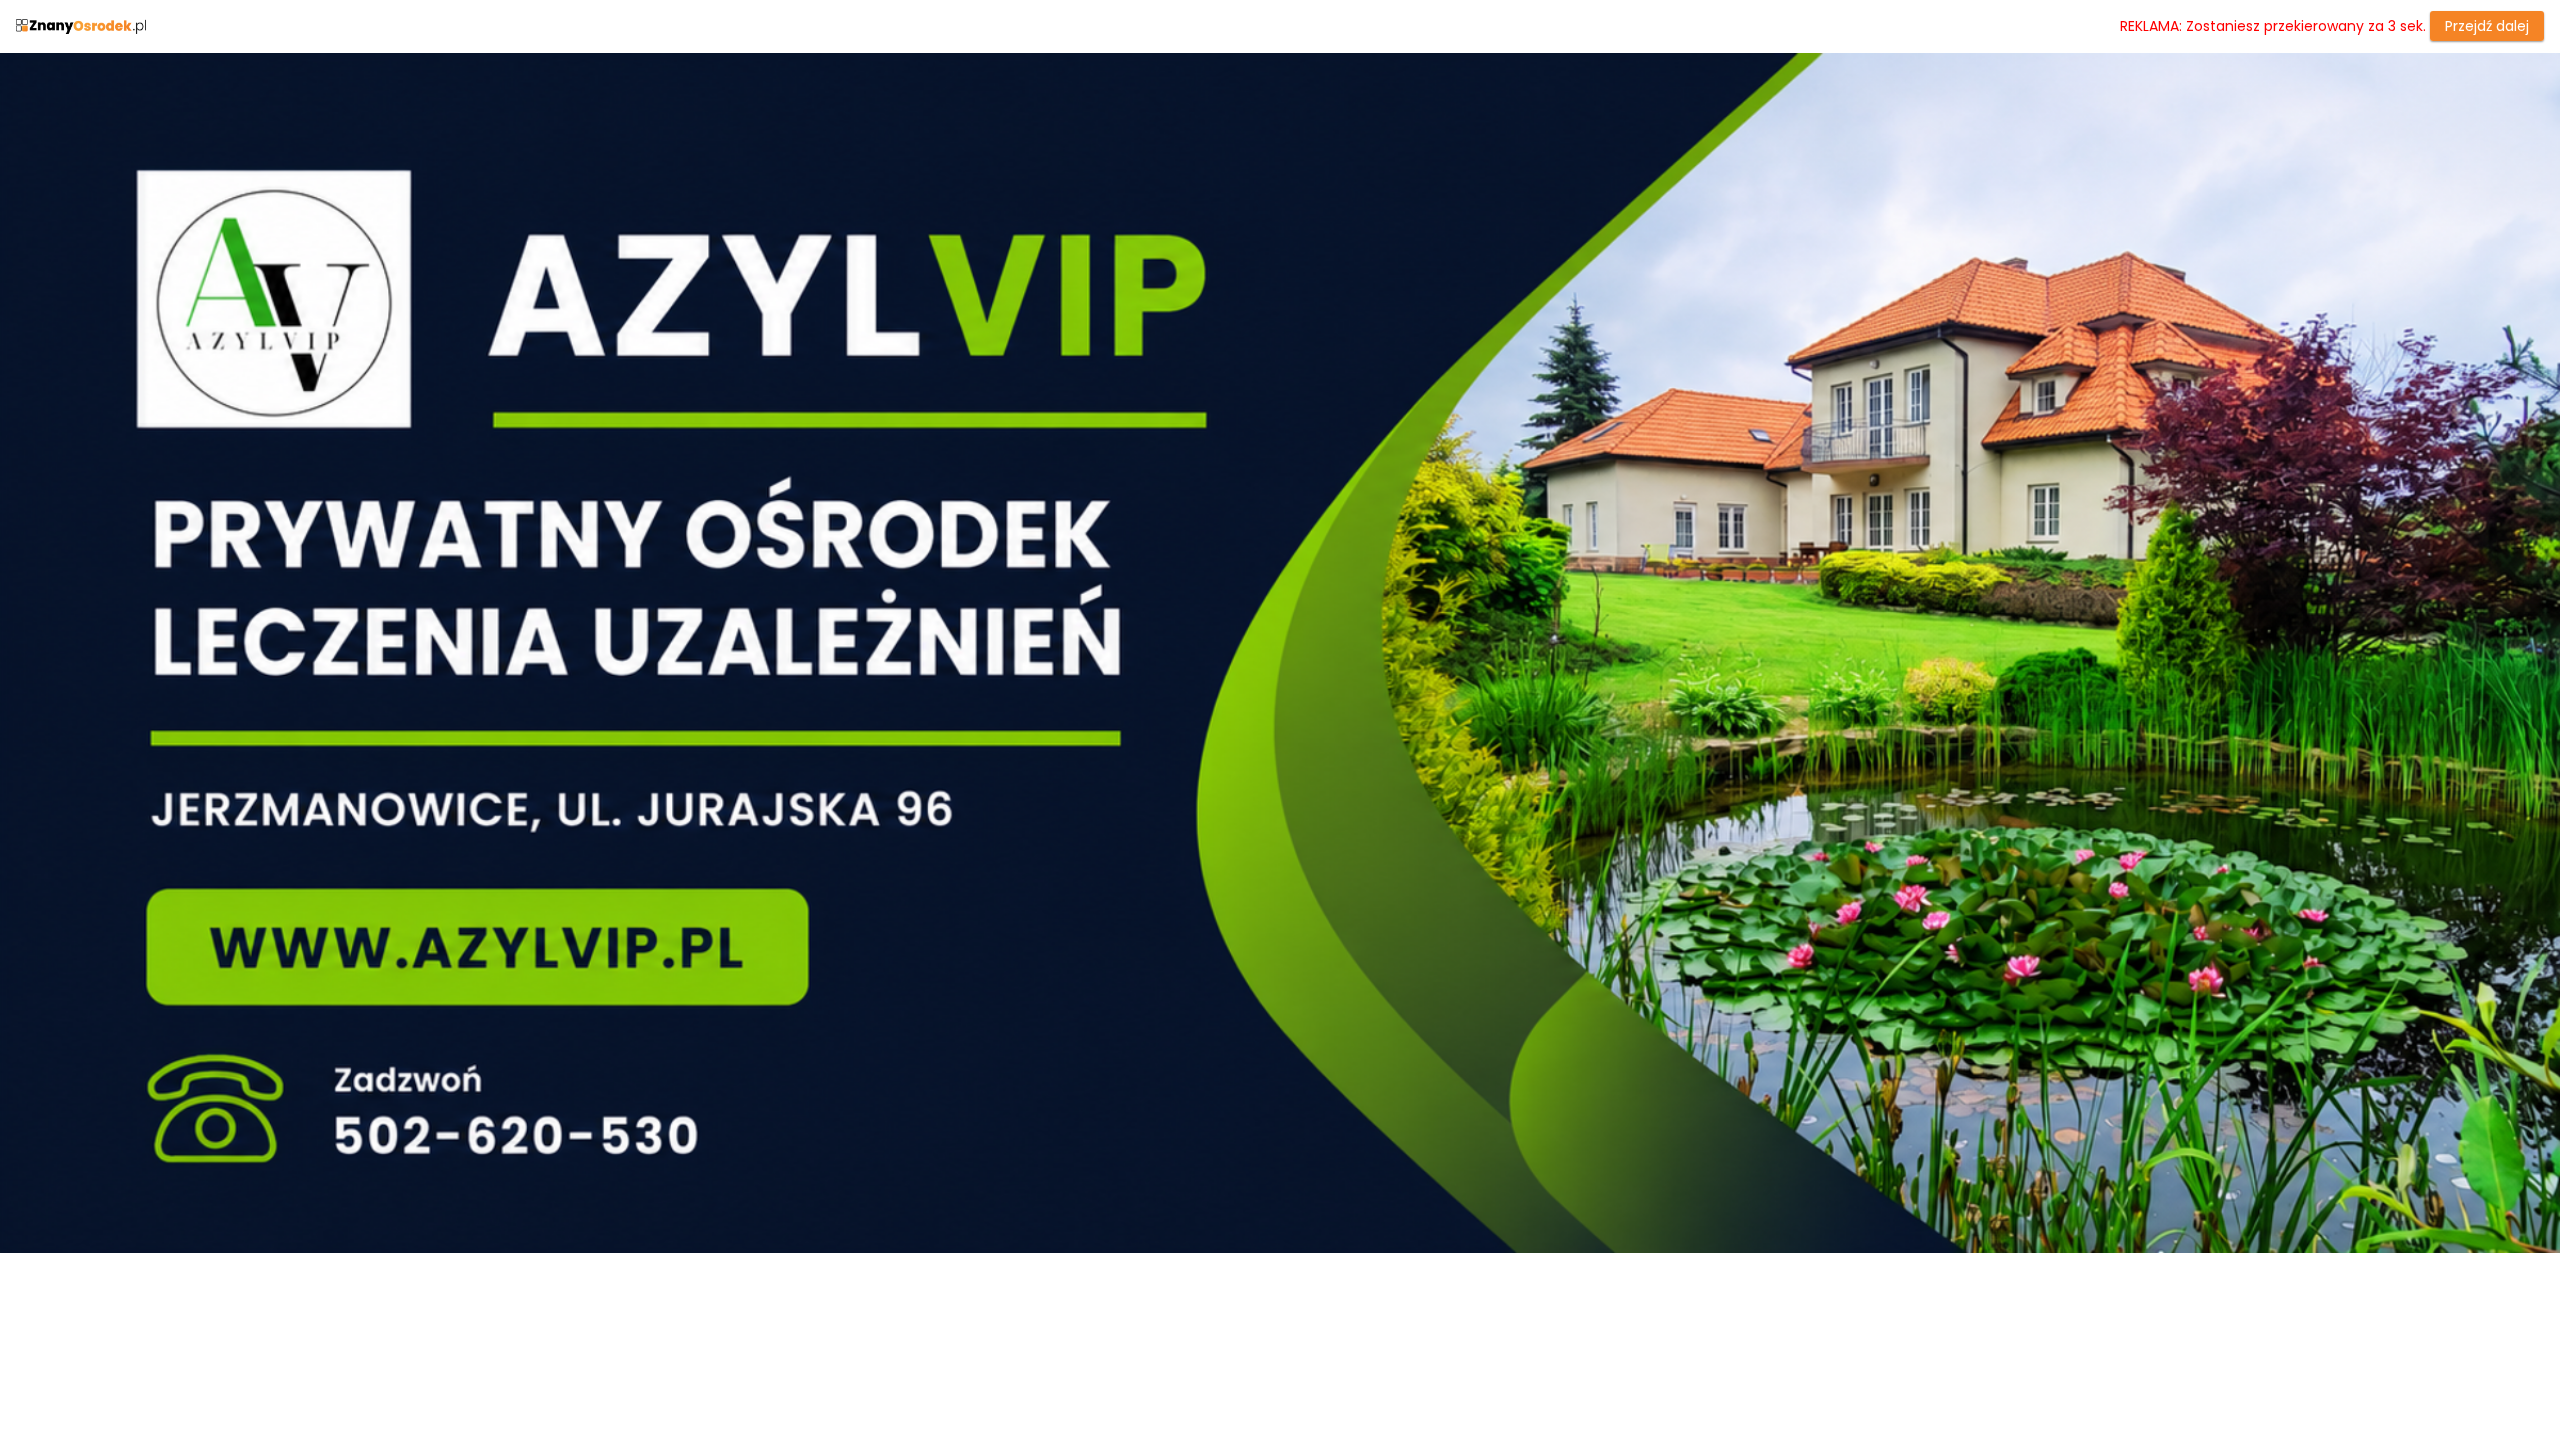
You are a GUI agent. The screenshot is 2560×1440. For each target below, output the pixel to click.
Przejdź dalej (2487, 26)
